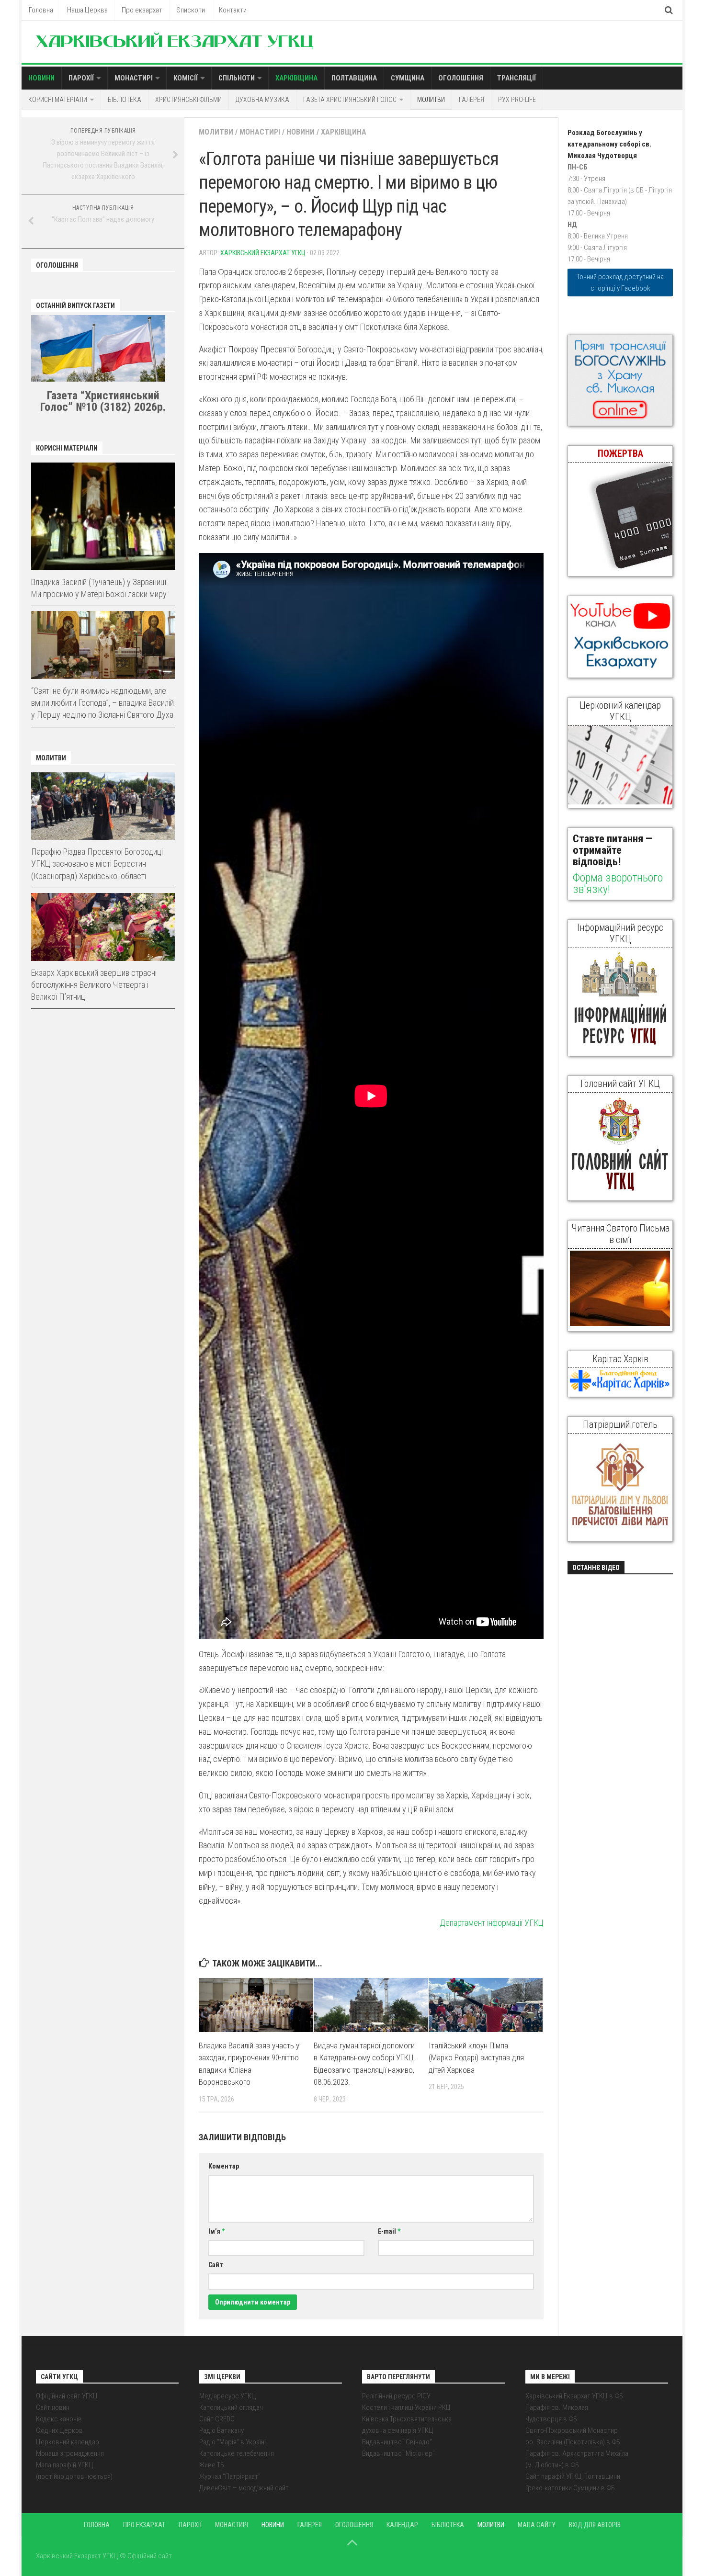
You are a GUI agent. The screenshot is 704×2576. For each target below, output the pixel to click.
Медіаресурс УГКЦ (228, 2396)
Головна (41, 10)
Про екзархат (142, 10)
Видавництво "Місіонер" (398, 2453)
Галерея (471, 100)
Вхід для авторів (595, 2525)
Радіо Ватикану (221, 2430)
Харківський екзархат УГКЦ (263, 253)
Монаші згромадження (70, 2453)
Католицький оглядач (231, 2407)
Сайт (216, 2265)
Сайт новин (53, 2407)
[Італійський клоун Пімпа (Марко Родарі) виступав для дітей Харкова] (486, 2005)
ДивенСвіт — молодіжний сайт (244, 2488)
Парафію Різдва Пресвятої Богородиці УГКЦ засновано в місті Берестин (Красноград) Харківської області (97, 864)
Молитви (431, 100)
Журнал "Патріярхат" (230, 2476)
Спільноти (237, 78)
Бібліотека (125, 100)
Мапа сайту (537, 2525)
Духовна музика (262, 100)
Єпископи (191, 10)
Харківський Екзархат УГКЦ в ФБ (574, 2396)
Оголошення (461, 78)
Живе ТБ (212, 2465)
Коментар (224, 2166)
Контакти (233, 10)
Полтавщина (354, 78)
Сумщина (408, 78)
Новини (41, 78)
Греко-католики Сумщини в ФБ (570, 2488)
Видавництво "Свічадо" (397, 2442)
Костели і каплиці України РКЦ (406, 2407)
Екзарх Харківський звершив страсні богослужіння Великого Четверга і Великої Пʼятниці (94, 985)
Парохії (81, 78)
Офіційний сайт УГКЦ (67, 2396)
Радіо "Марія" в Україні (233, 2442)
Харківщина (296, 78)
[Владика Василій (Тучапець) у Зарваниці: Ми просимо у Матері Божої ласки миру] (103, 516)
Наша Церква (87, 10)
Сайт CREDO (217, 2419)
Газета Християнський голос (350, 100)
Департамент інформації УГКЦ (492, 1923)
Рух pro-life (517, 100)
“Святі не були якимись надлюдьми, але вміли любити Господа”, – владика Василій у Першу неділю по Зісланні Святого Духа (102, 703)
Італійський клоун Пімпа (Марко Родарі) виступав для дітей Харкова (476, 2058)
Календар (402, 2525)
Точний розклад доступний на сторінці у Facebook (620, 282)
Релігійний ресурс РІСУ (396, 2396)
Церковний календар (68, 2442)
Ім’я (216, 2231)
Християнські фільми (188, 100)
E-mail (389, 2231)
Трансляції (517, 78)
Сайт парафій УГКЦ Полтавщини (573, 2476)
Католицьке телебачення (237, 2453)
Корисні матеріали (58, 100)
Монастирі (134, 78)
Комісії (186, 78)
